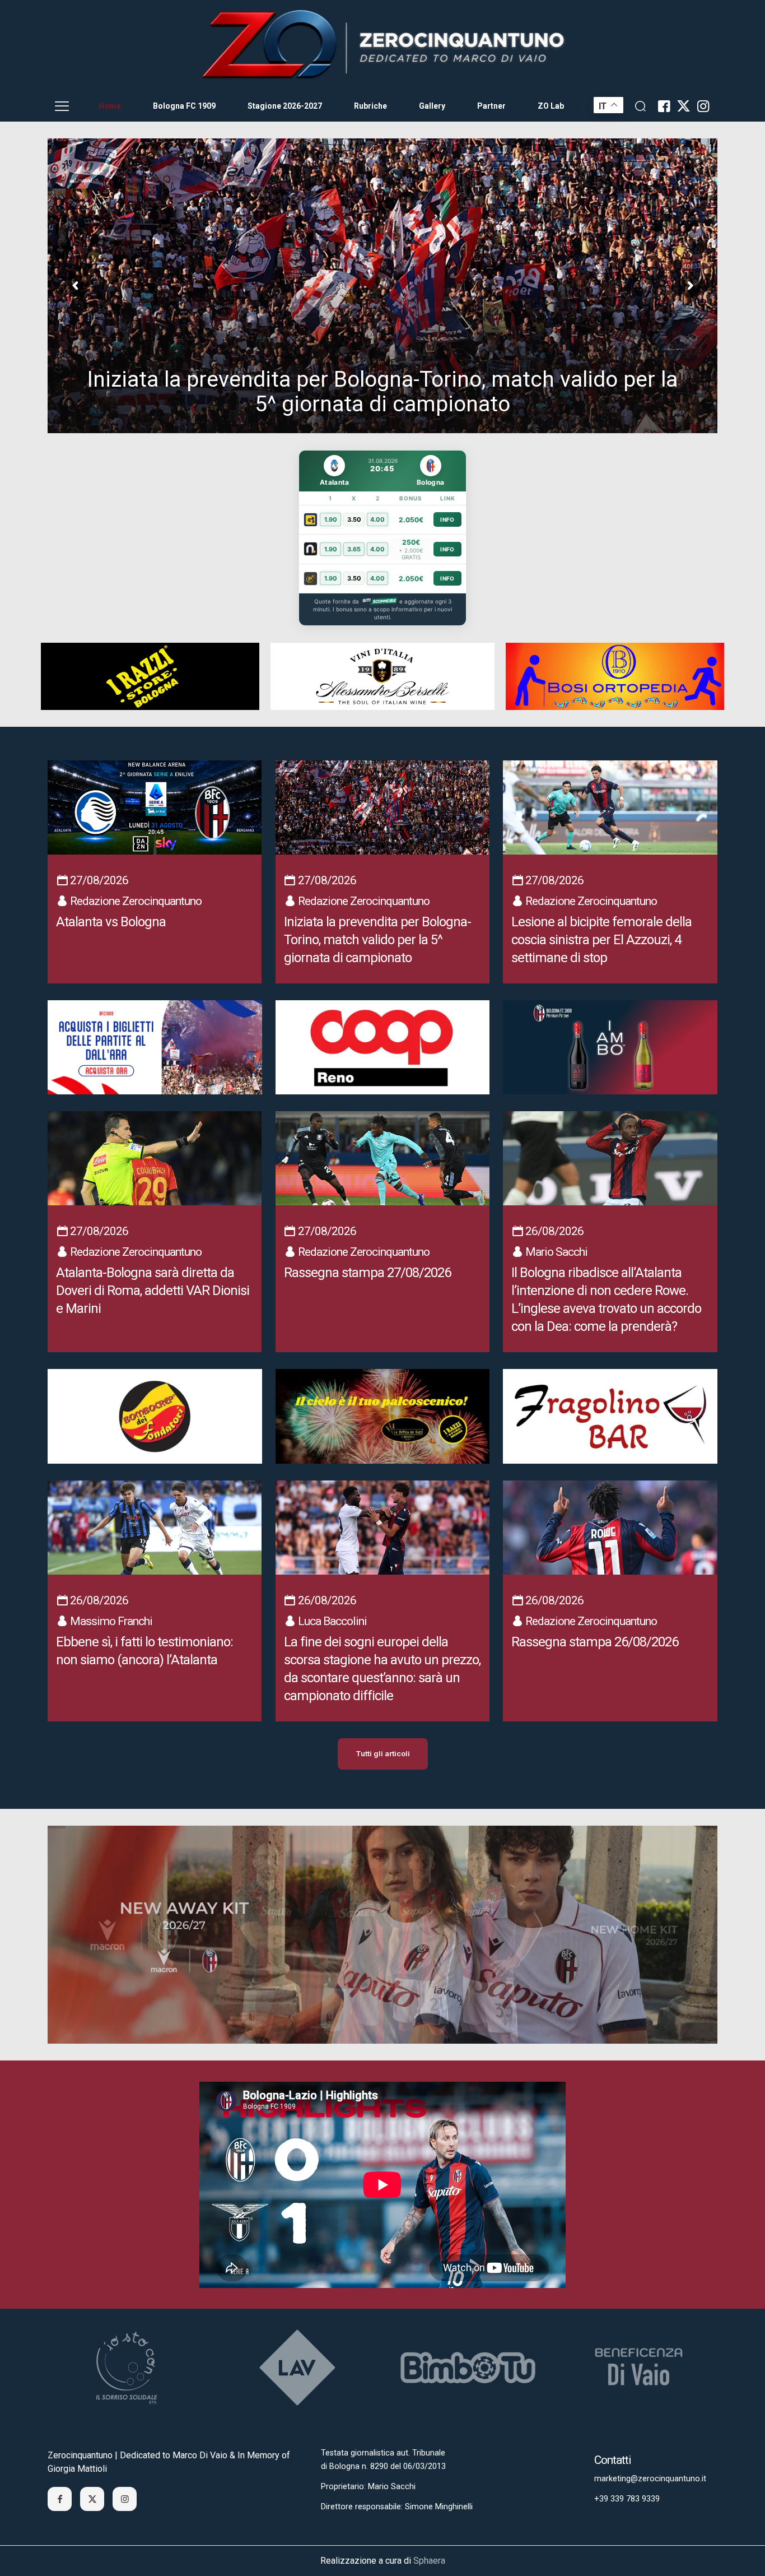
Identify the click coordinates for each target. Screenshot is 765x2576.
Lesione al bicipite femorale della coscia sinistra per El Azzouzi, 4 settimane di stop (383, 392)
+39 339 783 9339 (627, 2499)
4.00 (377, 519)
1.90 (331, 519)
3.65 (354, 549)
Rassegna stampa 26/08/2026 (595, 1642)
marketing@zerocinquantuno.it (650, 2479)
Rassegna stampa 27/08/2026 (367, 1273)
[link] (382, 45)
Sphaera (429, 2561)
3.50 (354, 519)
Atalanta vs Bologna (111, 922)
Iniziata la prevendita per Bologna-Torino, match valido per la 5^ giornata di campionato (377, 940)
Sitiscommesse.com (379, 601)
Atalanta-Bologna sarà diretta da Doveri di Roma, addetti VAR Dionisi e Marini (153, 1291)
